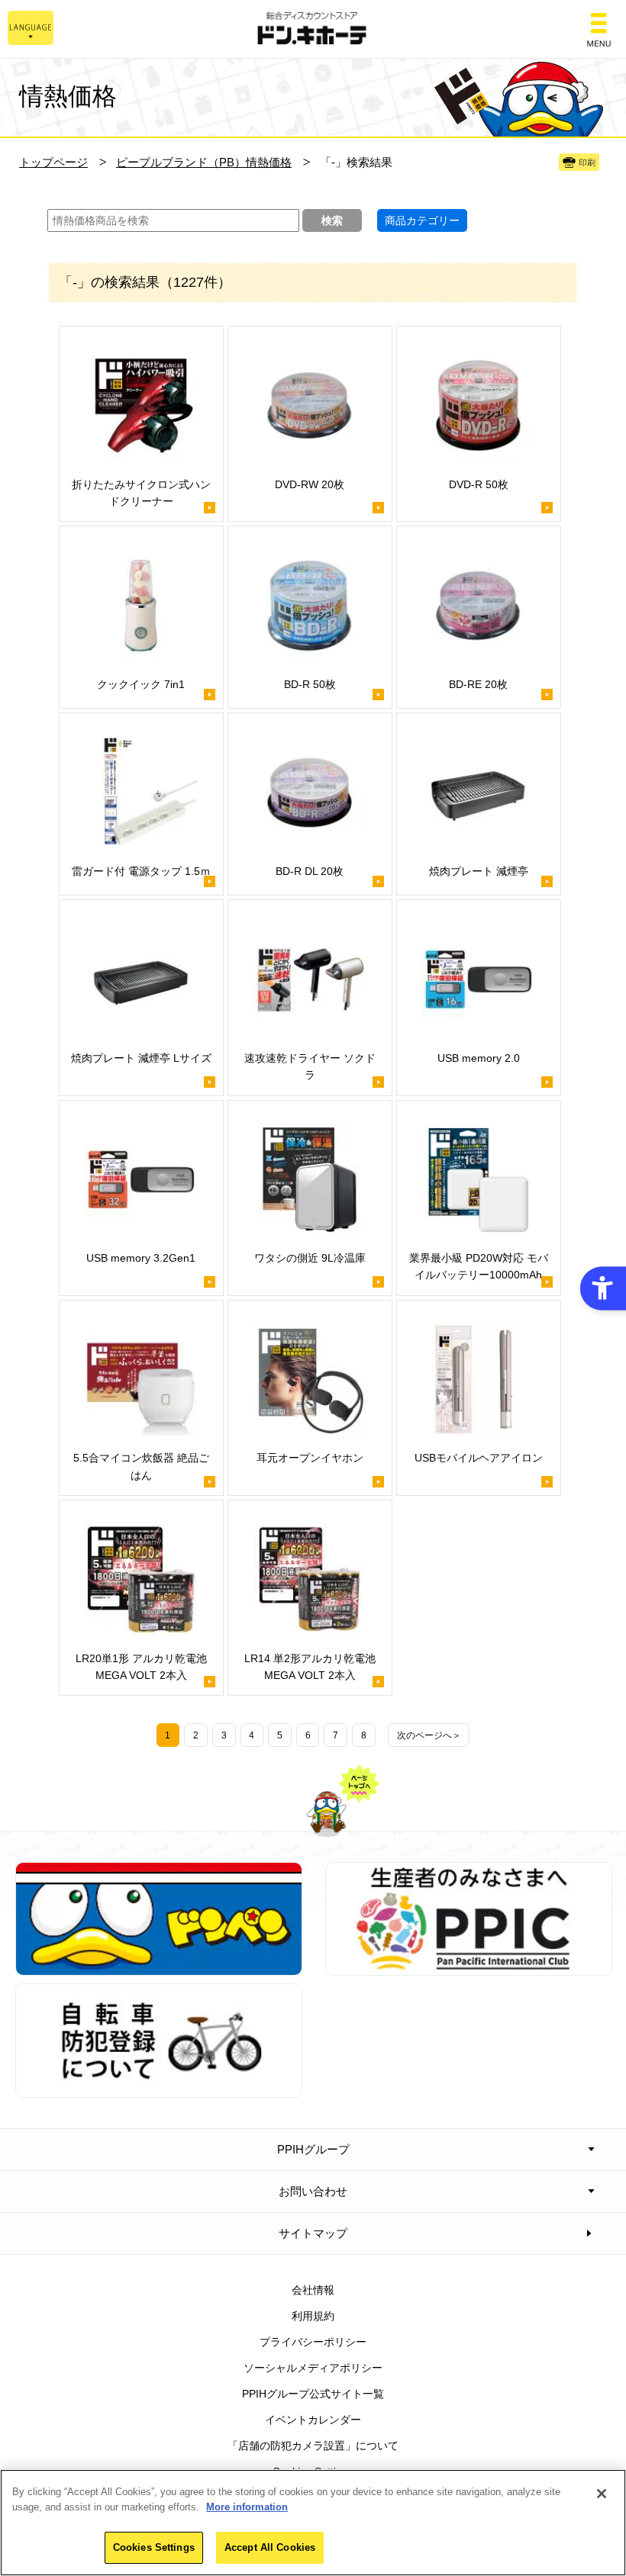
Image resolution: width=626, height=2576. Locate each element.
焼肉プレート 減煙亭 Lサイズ (141, 1058)
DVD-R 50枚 (479, 484)
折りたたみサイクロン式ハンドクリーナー (141, 493)
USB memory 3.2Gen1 (141, 1258)
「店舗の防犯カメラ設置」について (313, 2446)
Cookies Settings (154, 2547)
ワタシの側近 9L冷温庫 (310, 1258)
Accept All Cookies (270, 2547)
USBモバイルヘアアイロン (479, 1458)
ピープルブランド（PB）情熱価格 (204, 162)
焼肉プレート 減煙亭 (479, 871)
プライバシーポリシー (313, 2342)
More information (247, 2507)
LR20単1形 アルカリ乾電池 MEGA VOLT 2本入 (141, 1667)
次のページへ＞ (429, 1735)
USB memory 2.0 (479, 1058)
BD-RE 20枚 (478, 684)
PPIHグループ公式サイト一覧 (313, 2394)
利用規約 (313, 2316)
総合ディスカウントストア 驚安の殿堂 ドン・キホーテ (313, 29)
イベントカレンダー (313, 2420)
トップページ (53, 162)
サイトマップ (313, 2233)
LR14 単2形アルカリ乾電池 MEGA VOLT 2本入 (310, 1667)
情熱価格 (68, 96)
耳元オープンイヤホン (310, 1458)
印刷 (587, 162)
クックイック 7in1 (141, 684)
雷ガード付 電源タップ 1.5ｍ (141, 871)
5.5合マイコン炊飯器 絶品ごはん (141, 1466)
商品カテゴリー (422, 220)
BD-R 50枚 (310, 684)
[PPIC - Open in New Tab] (469, 1967)
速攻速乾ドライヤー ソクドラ (310, 1066)
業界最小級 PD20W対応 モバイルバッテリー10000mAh (479, 1266)
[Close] (602, 2494)
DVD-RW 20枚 (310, 484)
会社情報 (313, 2290)
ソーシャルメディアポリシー (313, 2368)
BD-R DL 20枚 (310, 871)
